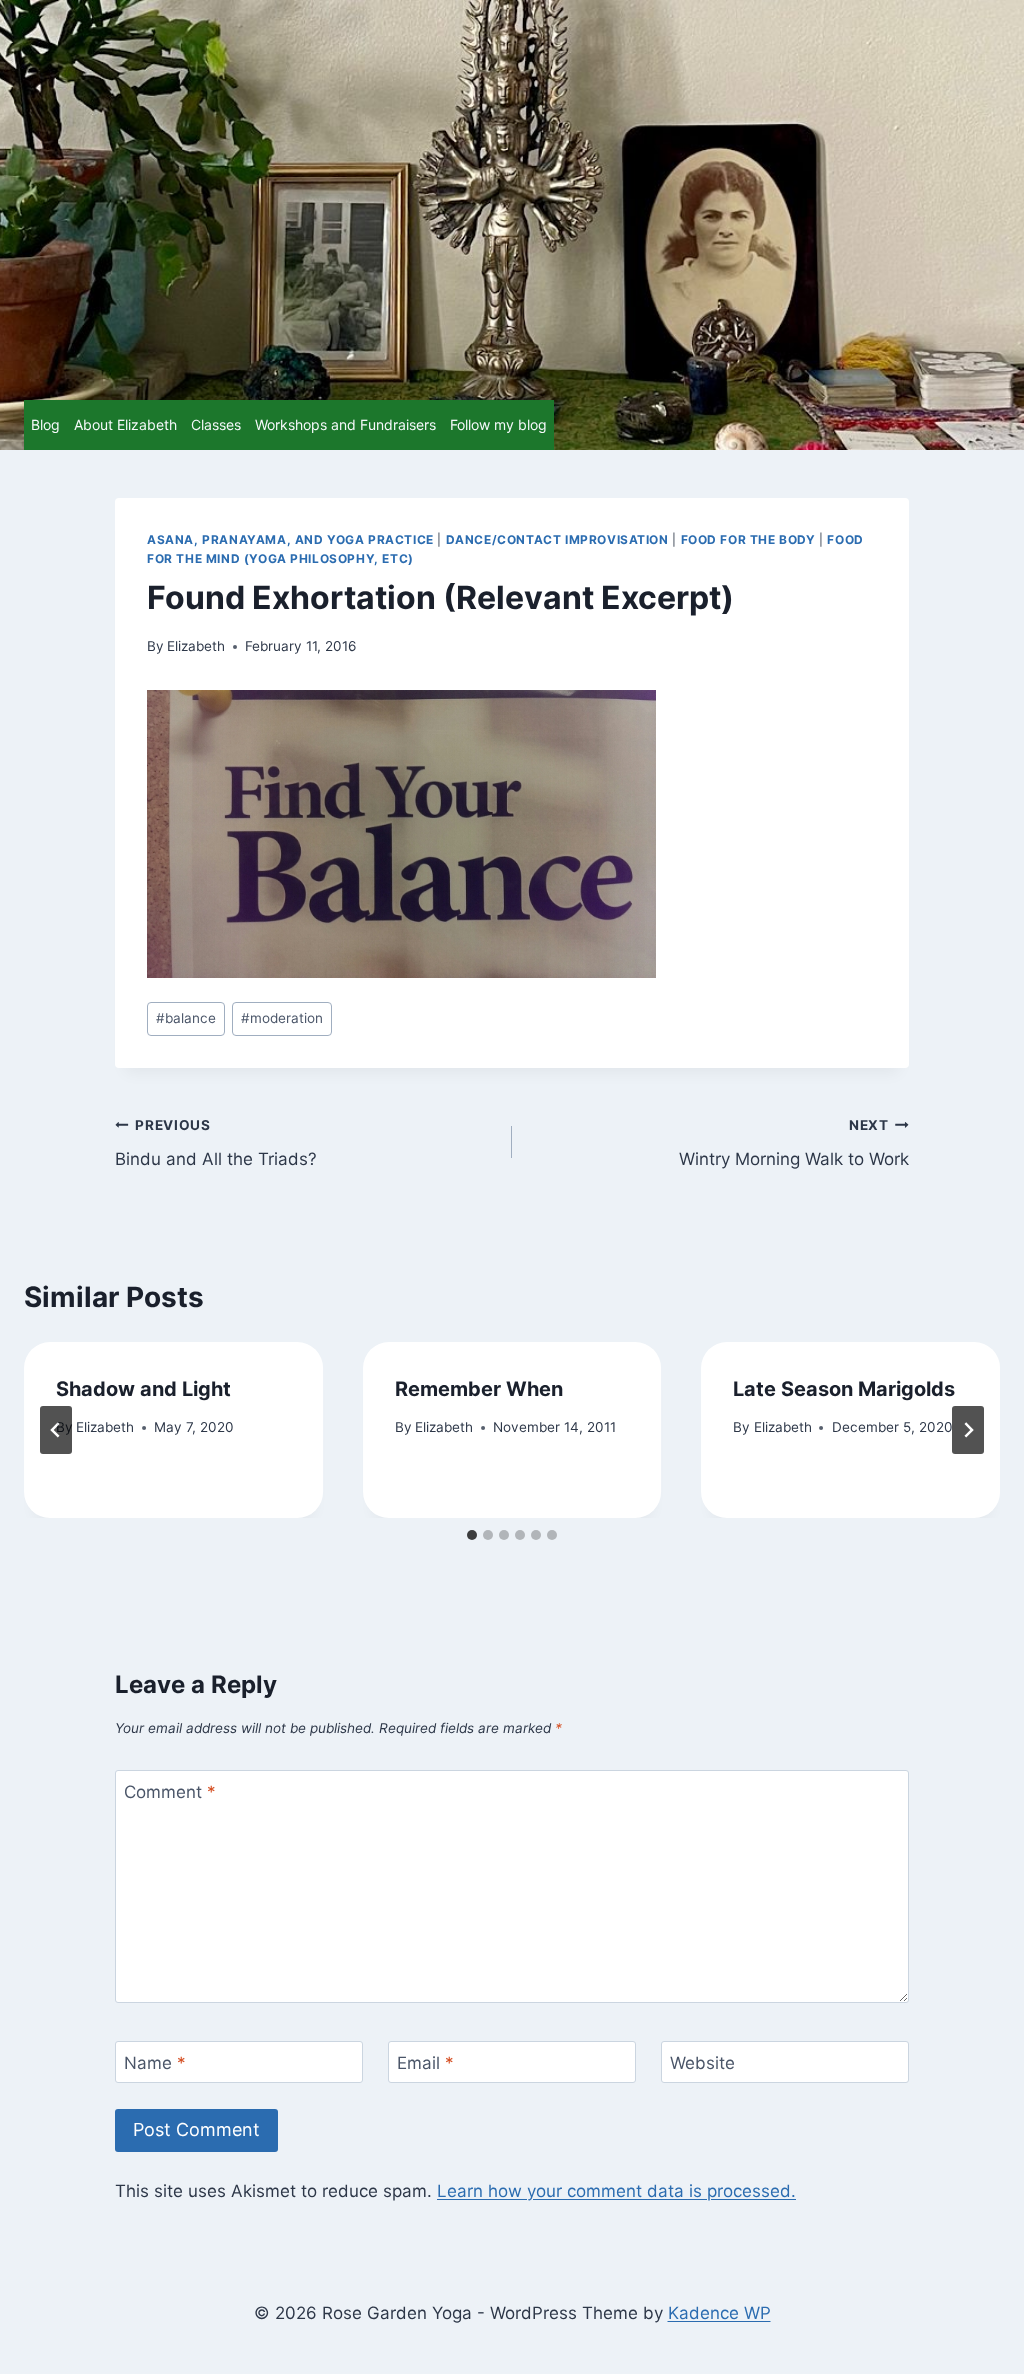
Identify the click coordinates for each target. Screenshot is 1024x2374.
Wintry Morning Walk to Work (794, 1143)
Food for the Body (748, 539)
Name (155, 2063)
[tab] (472, 1535)
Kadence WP (719, 2313)
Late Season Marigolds (844, 1389)
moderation (282, 1018)
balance (186, 1018)
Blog (45, 424)
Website (702, 2063)
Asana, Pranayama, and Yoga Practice (290, 539)
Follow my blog (498, 424)
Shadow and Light (143, 1389)
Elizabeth (196, 646)
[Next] (968, 1430)
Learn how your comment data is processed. (616, 2191)
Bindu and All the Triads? (216, 1143)
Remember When (479, 1389)
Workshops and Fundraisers (345, 424)
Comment (170, 1792)
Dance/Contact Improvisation (557, 539)
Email (425, 2063)
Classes (216, 424)
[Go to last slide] (56, 1430)
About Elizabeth (125, 424)
